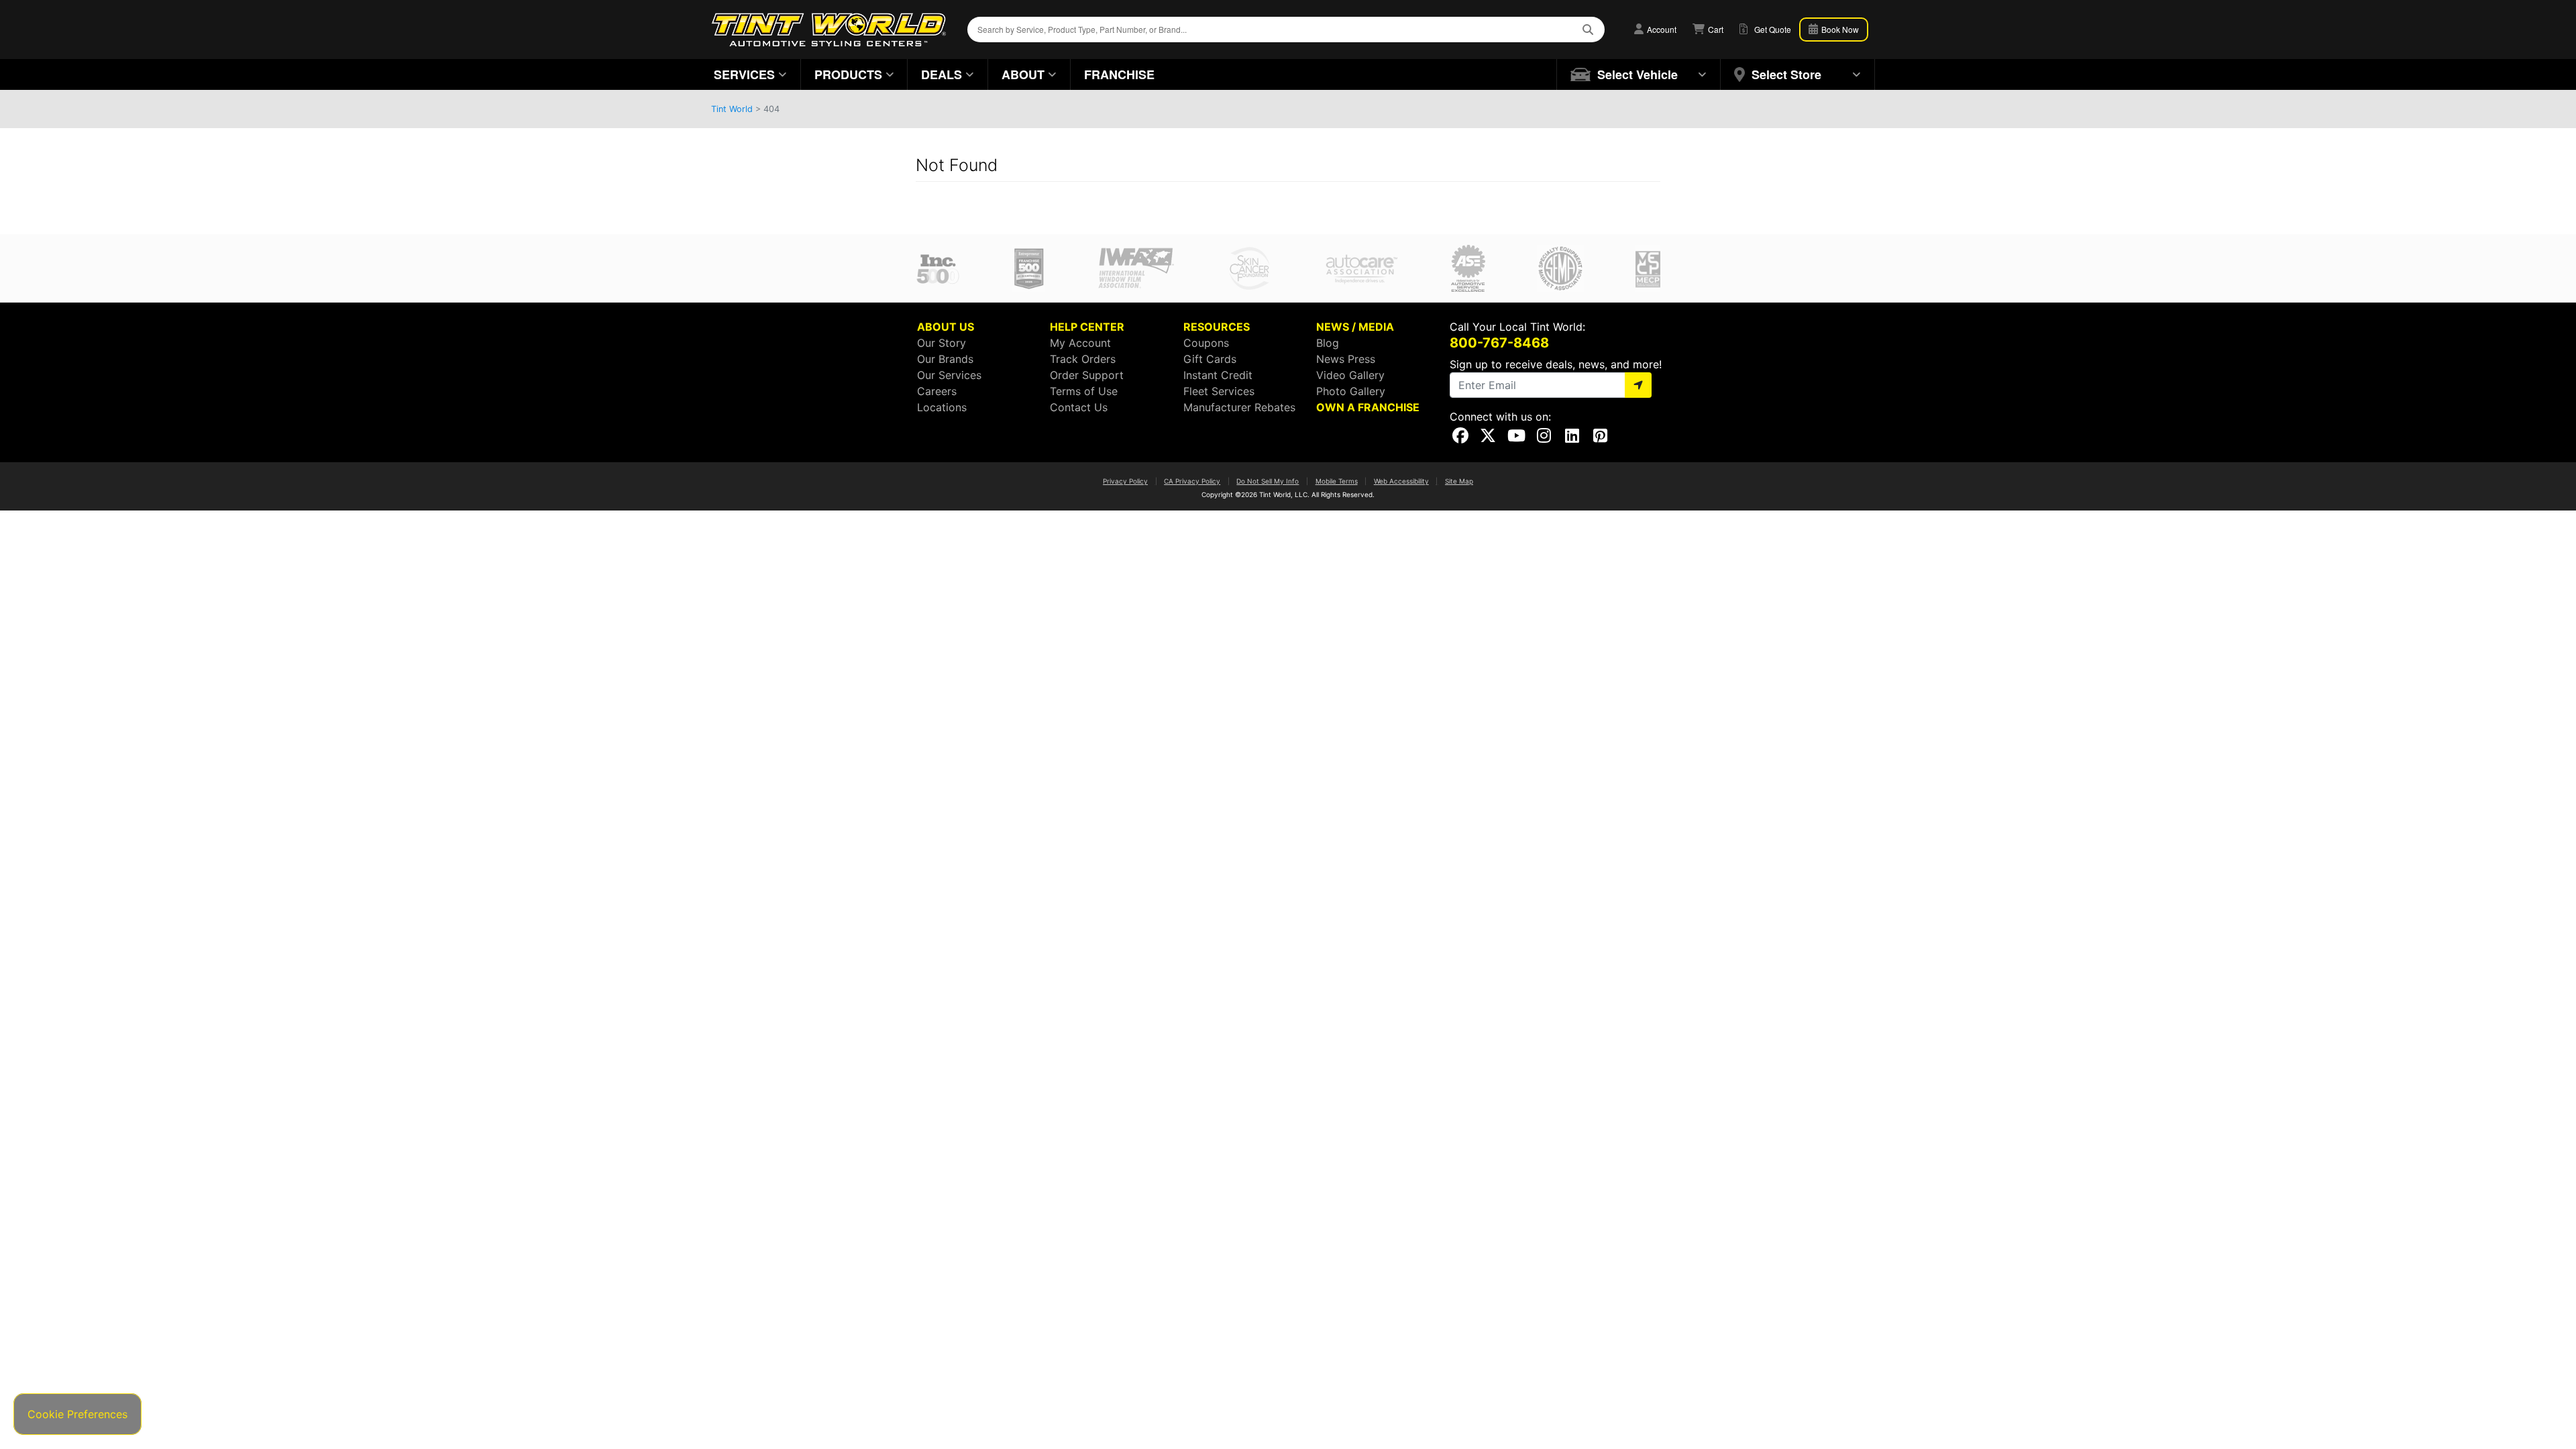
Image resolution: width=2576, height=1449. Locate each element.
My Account (1080, 343)
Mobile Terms (1337, 481)
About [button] (1023, 74)
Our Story (942, 343)
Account (1661, 29)
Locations (942, 407)
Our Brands (945, 359)
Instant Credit (1218, 375)
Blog (1328, 343)
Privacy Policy (1125, 481)
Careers (937, 391)
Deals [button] (942, 74)
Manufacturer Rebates (1239, 407)
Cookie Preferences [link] (77, 1414)
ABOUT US (946, 327)
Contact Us (1079, 407)
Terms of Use (1084, 391)
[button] (1639, 74)
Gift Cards (1210, 359)
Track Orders (1083, 359)
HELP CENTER (1087, 327)
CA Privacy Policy (1192, 481)
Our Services (949, 375)
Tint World (732, 109)
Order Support (1087, 375)
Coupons (1206, 343)
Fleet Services (1219, 391)
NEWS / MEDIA (1355, 327)
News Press (1346, 359)
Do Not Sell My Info (1268, 481)
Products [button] (848, 74)
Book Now (1839, 29)
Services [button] (744, 74)
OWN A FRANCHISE (1368, 407)
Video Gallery (1350, 375)
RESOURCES (1217, 327)
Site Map (1459, 481)
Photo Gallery (1351, 391)
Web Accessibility (1401, 481)
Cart (1715, 29)
